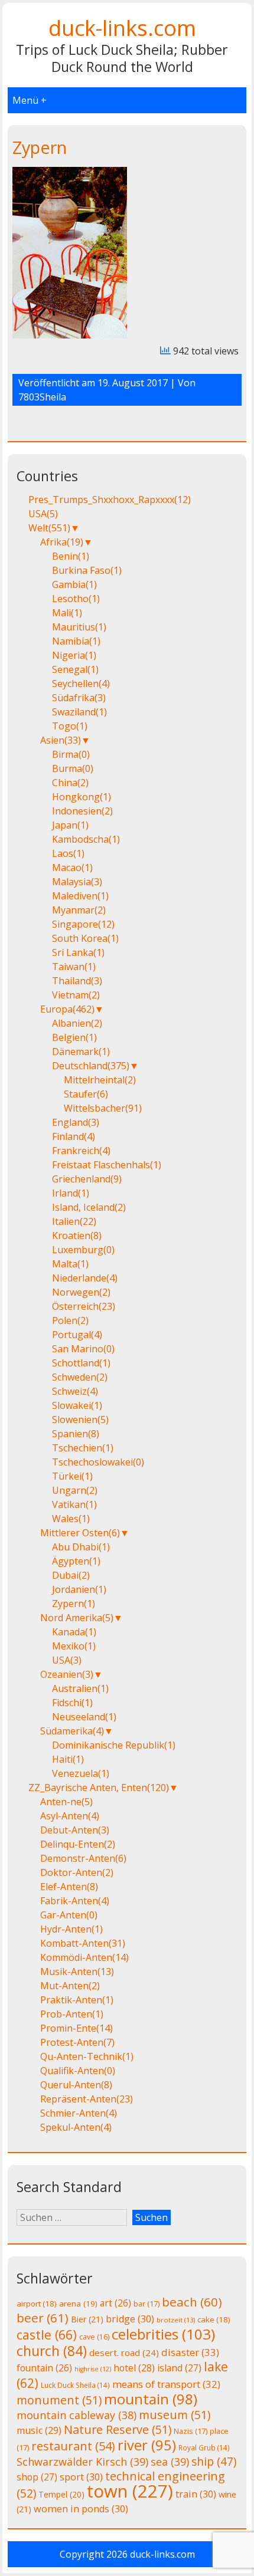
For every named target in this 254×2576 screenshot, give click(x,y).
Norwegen (81, 1292)
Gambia (74, 584)
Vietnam (76, 995)
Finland (74, 1136)
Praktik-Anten (77, 2000)
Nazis (190, 2431)
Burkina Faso (87, 570)
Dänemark (81, 1052)
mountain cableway (76, 2415)
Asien (61, 740)
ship (214, 2462)
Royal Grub (204, 2447)
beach (192, 2302)
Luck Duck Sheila (75, 2385)
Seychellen (81, 684)
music (39, 2430)
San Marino (83, 1349)
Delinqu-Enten (78, 1844)
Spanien (76, 1434)
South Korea (85, 938)
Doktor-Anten (77, 1872)
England (76, 1122)
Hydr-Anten (71, 1929)
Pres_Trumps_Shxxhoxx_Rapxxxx (110, 500)
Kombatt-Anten (83, 1943)
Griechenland (87, 1179)
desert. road (124, 2352)
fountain (44, 2368)
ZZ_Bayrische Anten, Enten (99, 1788)
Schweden (80, 1377)
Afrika (62, 542)
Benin (71, 556)
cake (214, 2319)
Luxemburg (83, 1250)
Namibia (76, 641)
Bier (87, 2319)
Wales (71, 1519)
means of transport (166, 2384)
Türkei (72, 1476)
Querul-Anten (76, 2085)
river (147, 2445)
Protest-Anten (77, 2042)
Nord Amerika (77, 1618)
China (70, 783)
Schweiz (75, 1391)
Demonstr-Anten (83, 1858)
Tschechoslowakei (98, 1462)
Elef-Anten (69, 1887)
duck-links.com (122, 28)
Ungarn (75, 1490)
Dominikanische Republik (114, 1745)
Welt (49, 528)
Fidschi (72, 1703)
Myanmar (79, 910)
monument (59, 2400)
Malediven (80, 896)
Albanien (77, 1023)
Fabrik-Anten (75, 1901)
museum (175, 2415)
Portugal (77, 1335)
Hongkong (82, 797)
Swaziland (79, 712)
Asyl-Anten (70, 1816)
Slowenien (80, 1420)
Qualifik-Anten (78, 2071)
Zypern (40, 147)
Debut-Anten (75, 1830)
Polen (70, 1320)
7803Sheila (42, 397)
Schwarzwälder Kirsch (82, 2462)
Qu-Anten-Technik (87, 2056)
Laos (68, 853)
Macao (72, 868)
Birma (71, 754)
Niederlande (85, 1278)
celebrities (163, 2334)
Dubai (71, 1575)
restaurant (73, 2446)
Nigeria (74, 655)
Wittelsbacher (103, 1108)
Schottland (81, 1363)
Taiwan (74, 967)
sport (81, 2477)
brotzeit (176, 2320)
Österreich (84, 1306)
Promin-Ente (76, 2028)
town (130, 2491)
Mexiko (74, 1646)
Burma (73, 768)
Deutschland (91, 1066)
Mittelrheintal (100, 1080)
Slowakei (77, 1405)
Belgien (74, 1037)
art (115, 2303)
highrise (93, 2369)
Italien (74, 1221)
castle (47, 2334)
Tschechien (83, 1448)
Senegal (75, 669)
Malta (70, 1264)
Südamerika (72, 1731)
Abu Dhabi (81, 1547)
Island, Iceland (89, 1207)
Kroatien (77, 1236)
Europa (67, 1009)
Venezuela (81, 1773)
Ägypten (76, 1561)
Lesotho (76, 599)
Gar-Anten (69, 1915)
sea (170, 2462)
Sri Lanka (78, 952)
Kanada (74, 1632)
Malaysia (77, 882)
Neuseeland (84, 1717)
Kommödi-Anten (84, 1957)
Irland (71, 1193)
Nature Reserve (118, 2429)
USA (43, 514)
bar (146, 2304)
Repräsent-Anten (87, 2099)
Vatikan (74, 1504)
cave (94, 2337)
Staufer (86, 1094)
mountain (151, 2399)
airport (37, 2304)
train (196, 2494)
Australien (80, 1688)
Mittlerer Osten (80, 1533)
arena (78, 2304)
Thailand (77, 981)
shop (37, 2477)
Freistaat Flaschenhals (107, 1165)
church (52, 2351)
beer (43, 2318)
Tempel (61, 2494)
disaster (190, 2352)
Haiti (68, 1759)
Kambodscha (86, 839)
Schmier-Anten (79, 2113)
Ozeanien (67, 1674)
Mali (67, 613)
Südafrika (79, 698)
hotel (134, 2368)
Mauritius (79, 627)
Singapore (83, 924)
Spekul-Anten (76, 2127)
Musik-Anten (77, 1972)
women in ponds (81, 2509)
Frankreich (81, 1151)
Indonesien (82, 811)
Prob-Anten (72, 2014)
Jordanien (79, 1589)
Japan (70, 825)
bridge (130, 2319)
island (179, 2368)
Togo (70, 726)
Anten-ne (66, 1802)
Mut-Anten (70, 1986)
